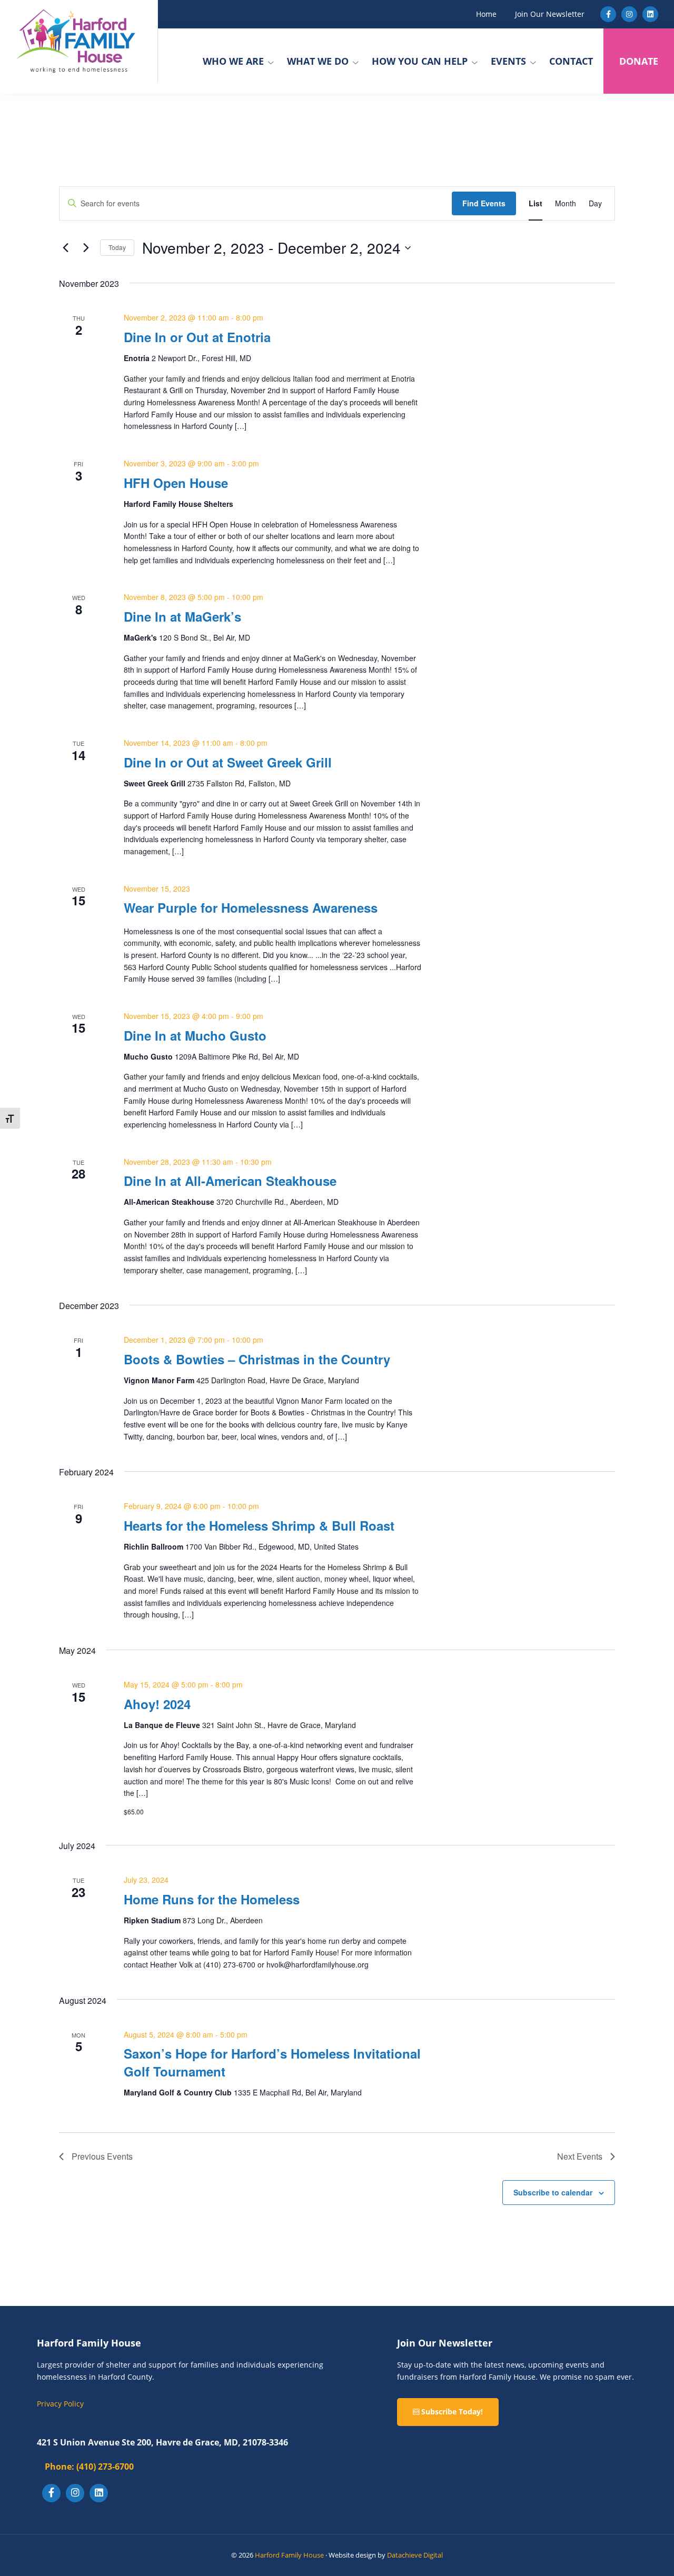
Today (117, 247)
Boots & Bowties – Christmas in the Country (257, 1359)
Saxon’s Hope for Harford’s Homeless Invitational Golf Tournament (272, 2062)
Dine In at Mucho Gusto (195, 1035)
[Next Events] (86, 248)
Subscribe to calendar (553, 2192)
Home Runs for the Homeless (212, 1899)
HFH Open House (176, 483)
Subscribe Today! (451, 2412)
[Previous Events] (65, 248)
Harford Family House (289, 2555)
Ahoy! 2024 (157, 1704)
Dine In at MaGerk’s (182, 616)
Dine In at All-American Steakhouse (230, 1181)
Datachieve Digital (415, 2555)
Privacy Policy (60, 2404)
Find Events (484, 203)
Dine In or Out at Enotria (197, 337)
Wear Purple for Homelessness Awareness (251, 907)
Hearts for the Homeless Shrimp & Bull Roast (259, 1525)
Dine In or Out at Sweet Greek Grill (228, 762)
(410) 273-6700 (89, 2467)
